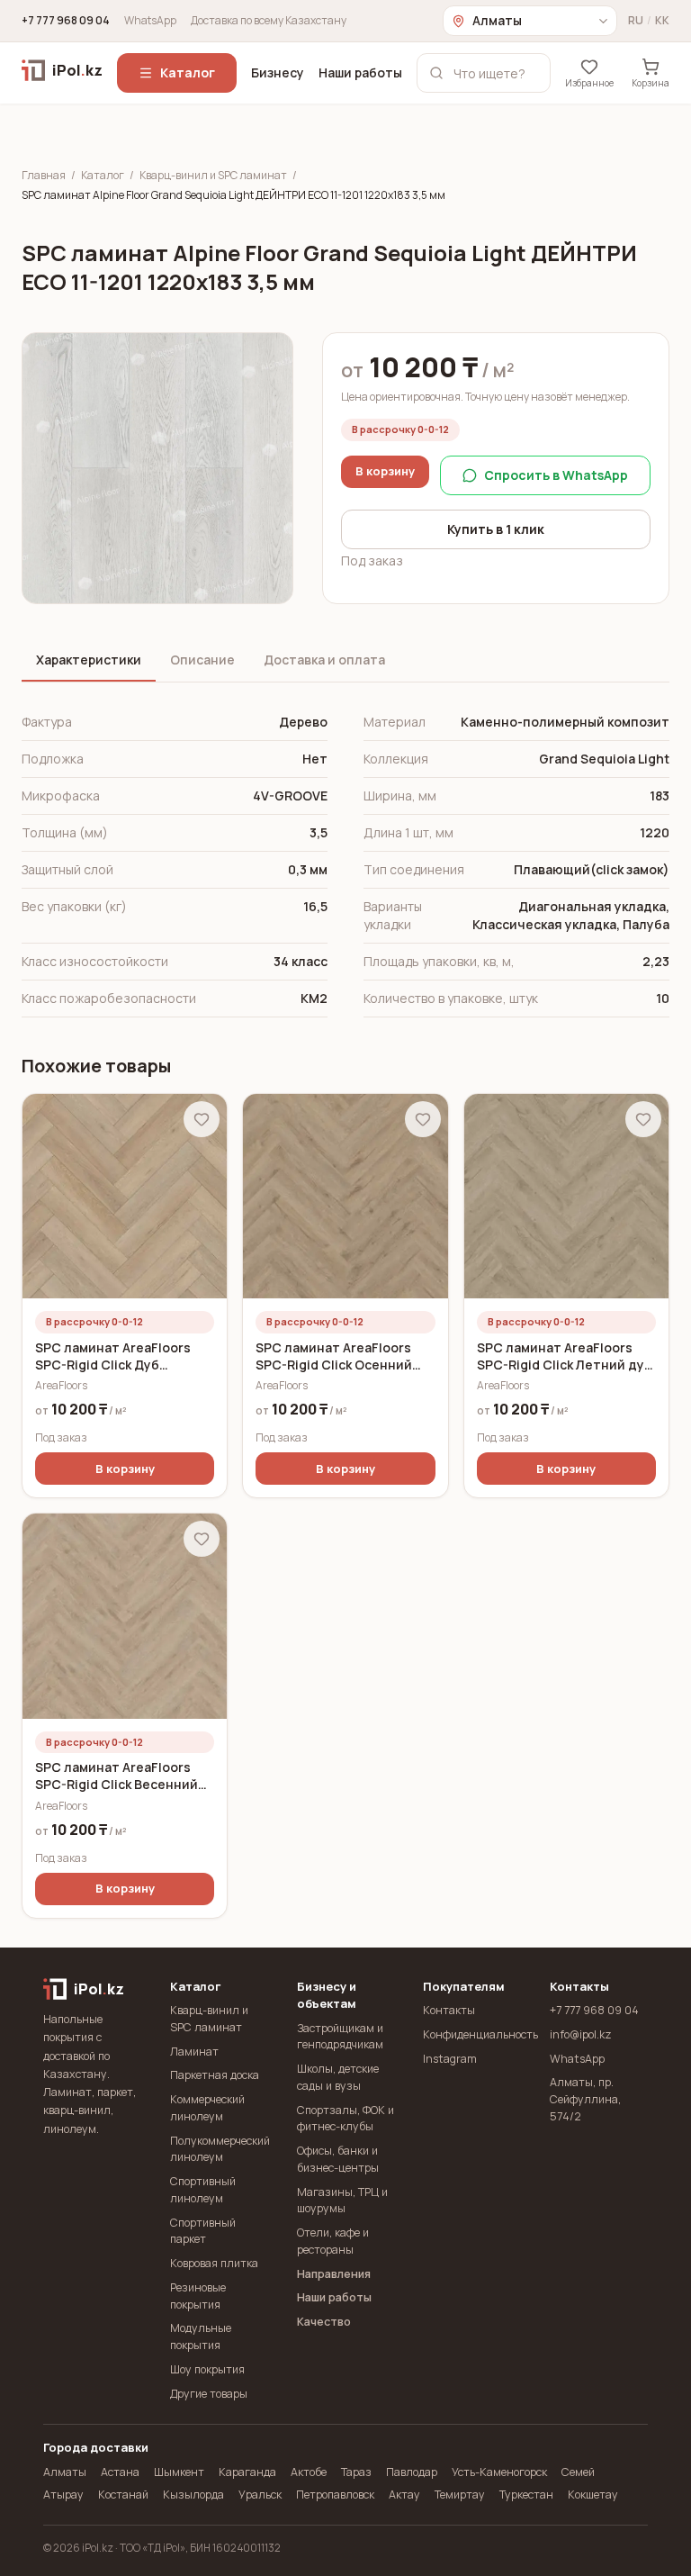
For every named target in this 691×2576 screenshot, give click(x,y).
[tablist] (345, 661)
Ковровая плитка (214, 2263)
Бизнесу (278, 72)
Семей (578, 2472)
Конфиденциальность (472, 2034)
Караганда (247, 2472)
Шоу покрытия (207, 2369)
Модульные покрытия (201, 2336)
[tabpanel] (345, 861)
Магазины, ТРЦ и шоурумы (342, 2201)
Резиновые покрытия (198, 2296)
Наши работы (360, 72)
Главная (44, 176)
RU (636, 21)
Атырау (63, 2495)
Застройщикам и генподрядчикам (340, 2037)
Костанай (123, 2495)
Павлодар (412, 2472)
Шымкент (179, 2472)
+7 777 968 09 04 (66, 21)
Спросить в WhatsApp (556, 475)
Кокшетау (593, 2495)
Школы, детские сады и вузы (338, 2077)
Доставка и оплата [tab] (324, 660)
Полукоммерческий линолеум (219, 2149)
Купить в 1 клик (496, 529)
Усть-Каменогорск (499, 2472)
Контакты (449, 2010)
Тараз (356, 2472)
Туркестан (526, 2495)
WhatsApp (150, 21)
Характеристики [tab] (89, 660)
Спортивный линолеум (203, 2190)
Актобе (309, 2472)
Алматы (65, 2472)
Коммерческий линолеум (207, 2108)
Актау (404, 2495)
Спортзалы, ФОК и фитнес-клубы (345, 2119)
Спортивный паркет (203, 2231)
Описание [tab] (202, 660)
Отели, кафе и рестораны (333, 2241)
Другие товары (209, 2394)
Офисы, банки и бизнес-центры (338, 2159)
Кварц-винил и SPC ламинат (213, 176)
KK (662, 21)
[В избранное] (202, 1119)
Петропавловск (335, 2495)
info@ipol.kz (581, 2034)
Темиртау (460, 2495)
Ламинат (194, 2052)
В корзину (385, 471)
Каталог (188, 72)
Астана (120, 2472)
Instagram (450, 2059)
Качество (324, 2322)
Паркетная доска (215, 2075)
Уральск (260, 2495)
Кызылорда (193, 2495)
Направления (334, 2274)
